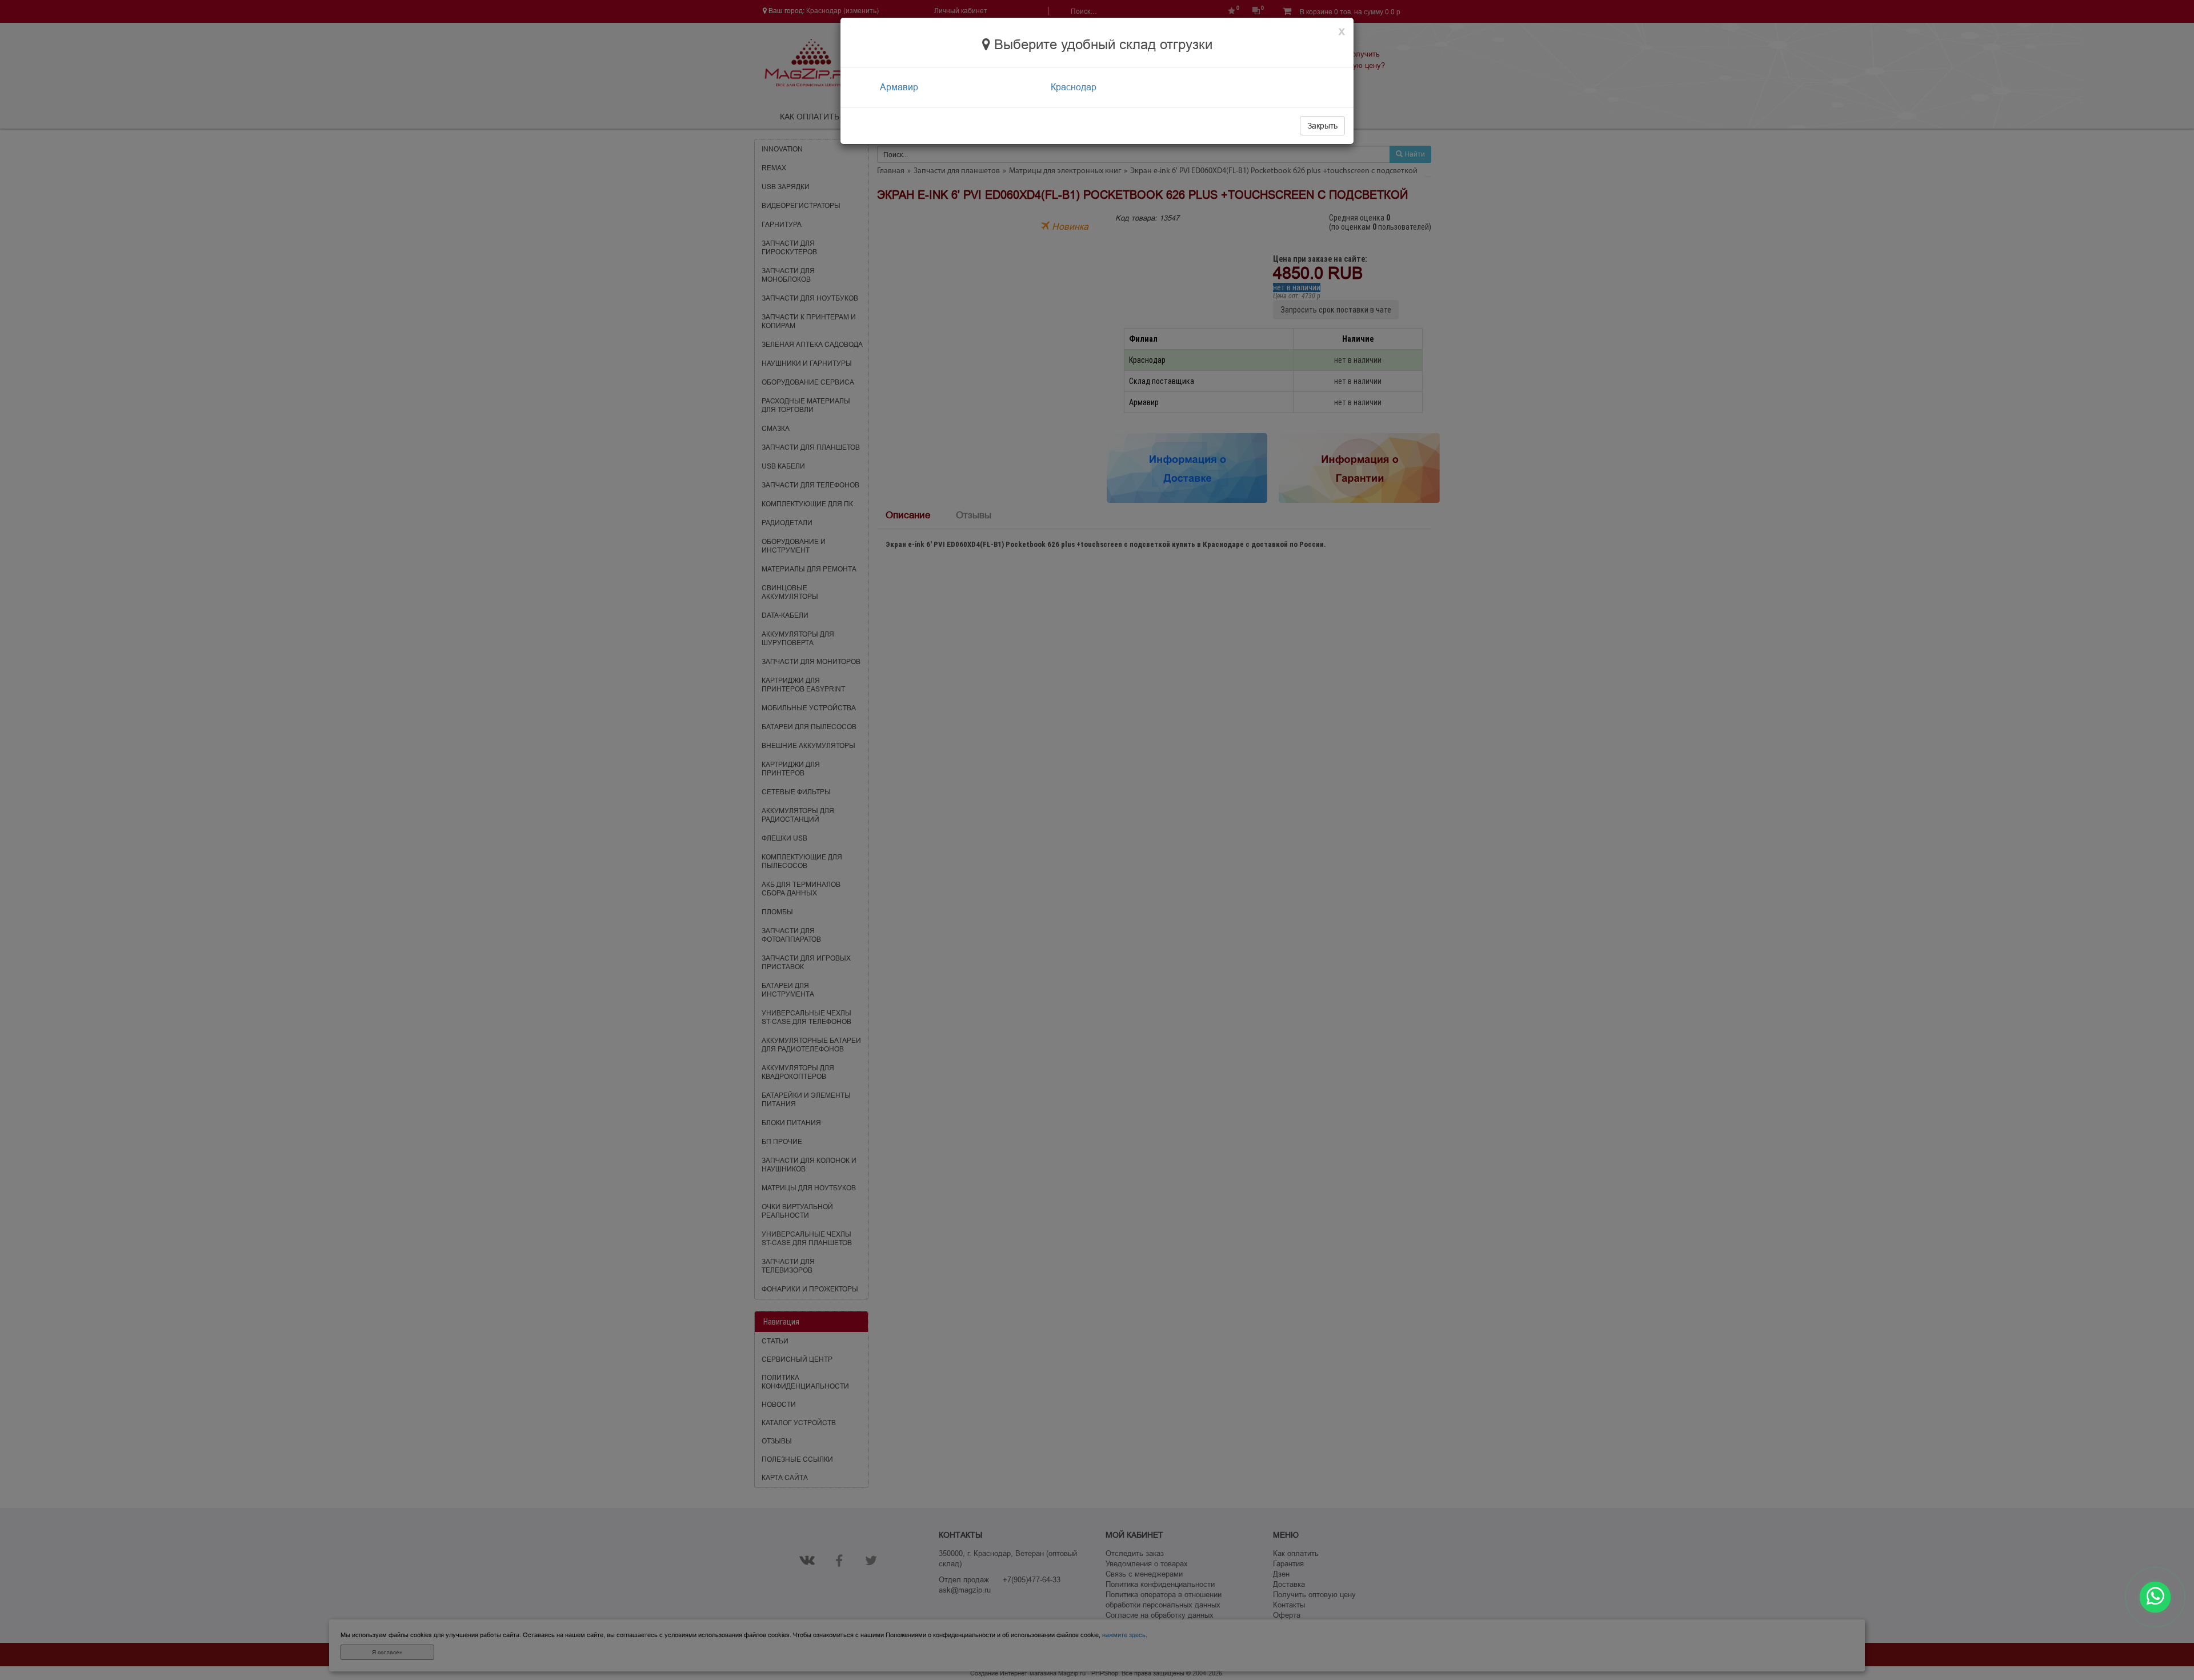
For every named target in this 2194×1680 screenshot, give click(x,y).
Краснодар (1074, 87)
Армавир (899, 87)
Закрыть (1322, 126)
